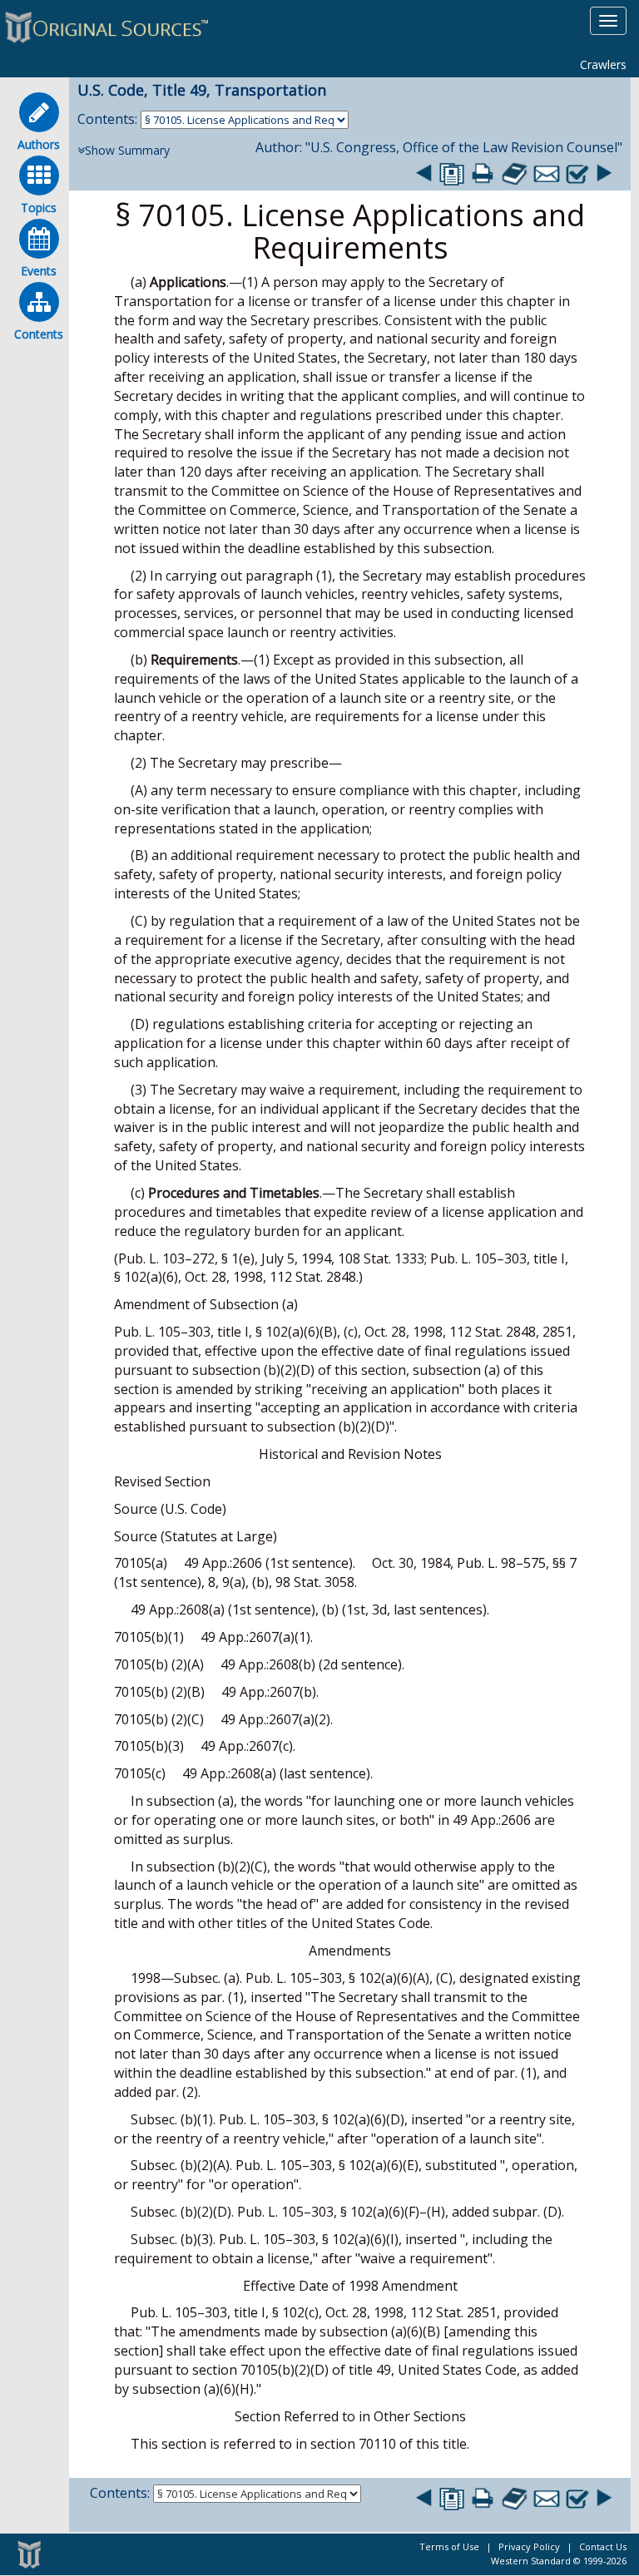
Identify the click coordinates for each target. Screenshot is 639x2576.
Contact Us (603, 2546)
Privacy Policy (529, 2546)
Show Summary (127, 150)
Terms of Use (449, 2546)
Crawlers (603, 64)
